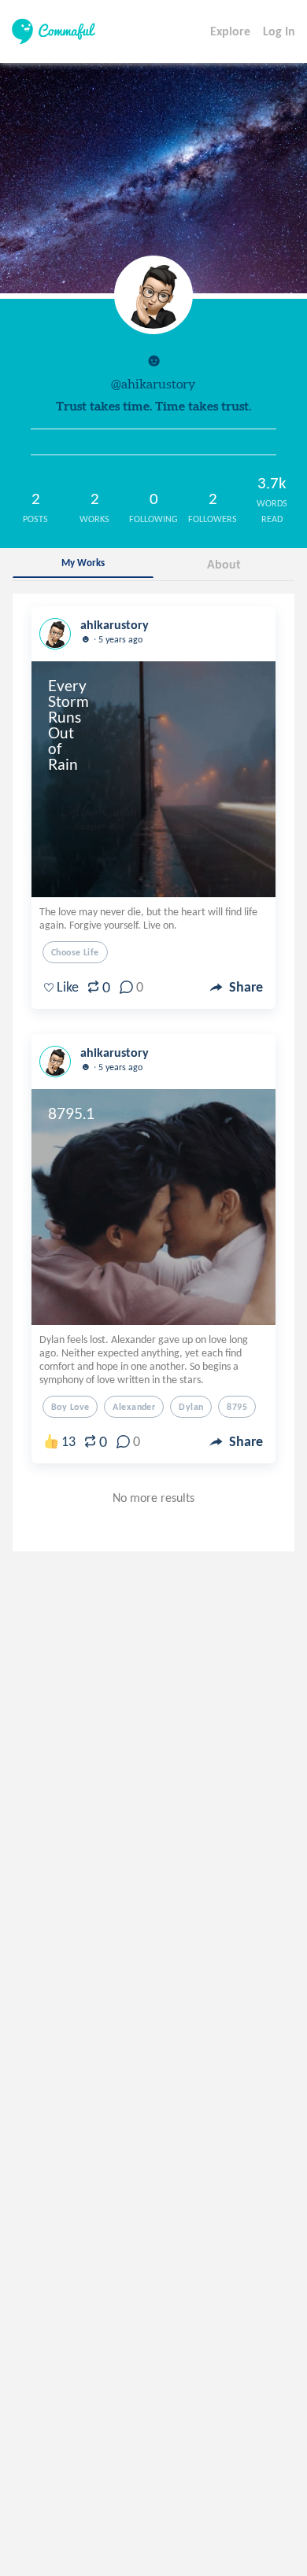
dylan (191, 1407)
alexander (134, 1407)
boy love (70, 1407)
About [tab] (224, 564)
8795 (237, 1407)
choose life (75, 952)
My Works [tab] (83, 563)
